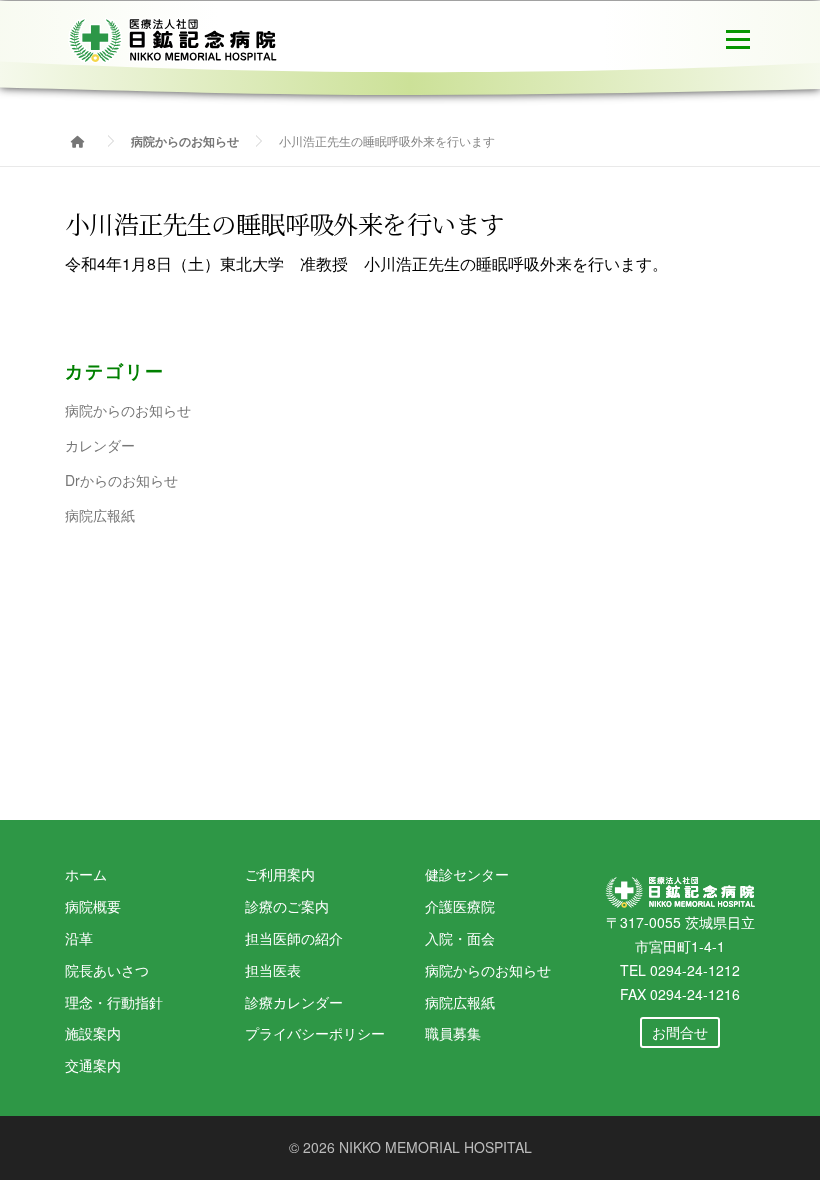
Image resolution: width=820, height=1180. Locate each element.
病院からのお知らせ (128, 410)
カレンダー (100, 445)
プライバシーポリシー (315, 1033)
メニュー (737, 37)
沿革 (79, 938)
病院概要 (93, 906)
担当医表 (273, 970)
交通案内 (93, 1065)
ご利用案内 (280, 874)
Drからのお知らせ (121, 480)
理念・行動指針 (114, 1002)
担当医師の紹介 (294, 938)
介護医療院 (460, 906)
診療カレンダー (294, 1002)
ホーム (86, 874)
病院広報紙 (100, 515)
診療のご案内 (287, 906)
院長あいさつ (107, 970)
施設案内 (93, 1033)
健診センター (467, 874)
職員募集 (453, 1033)
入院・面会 (460, 938)
